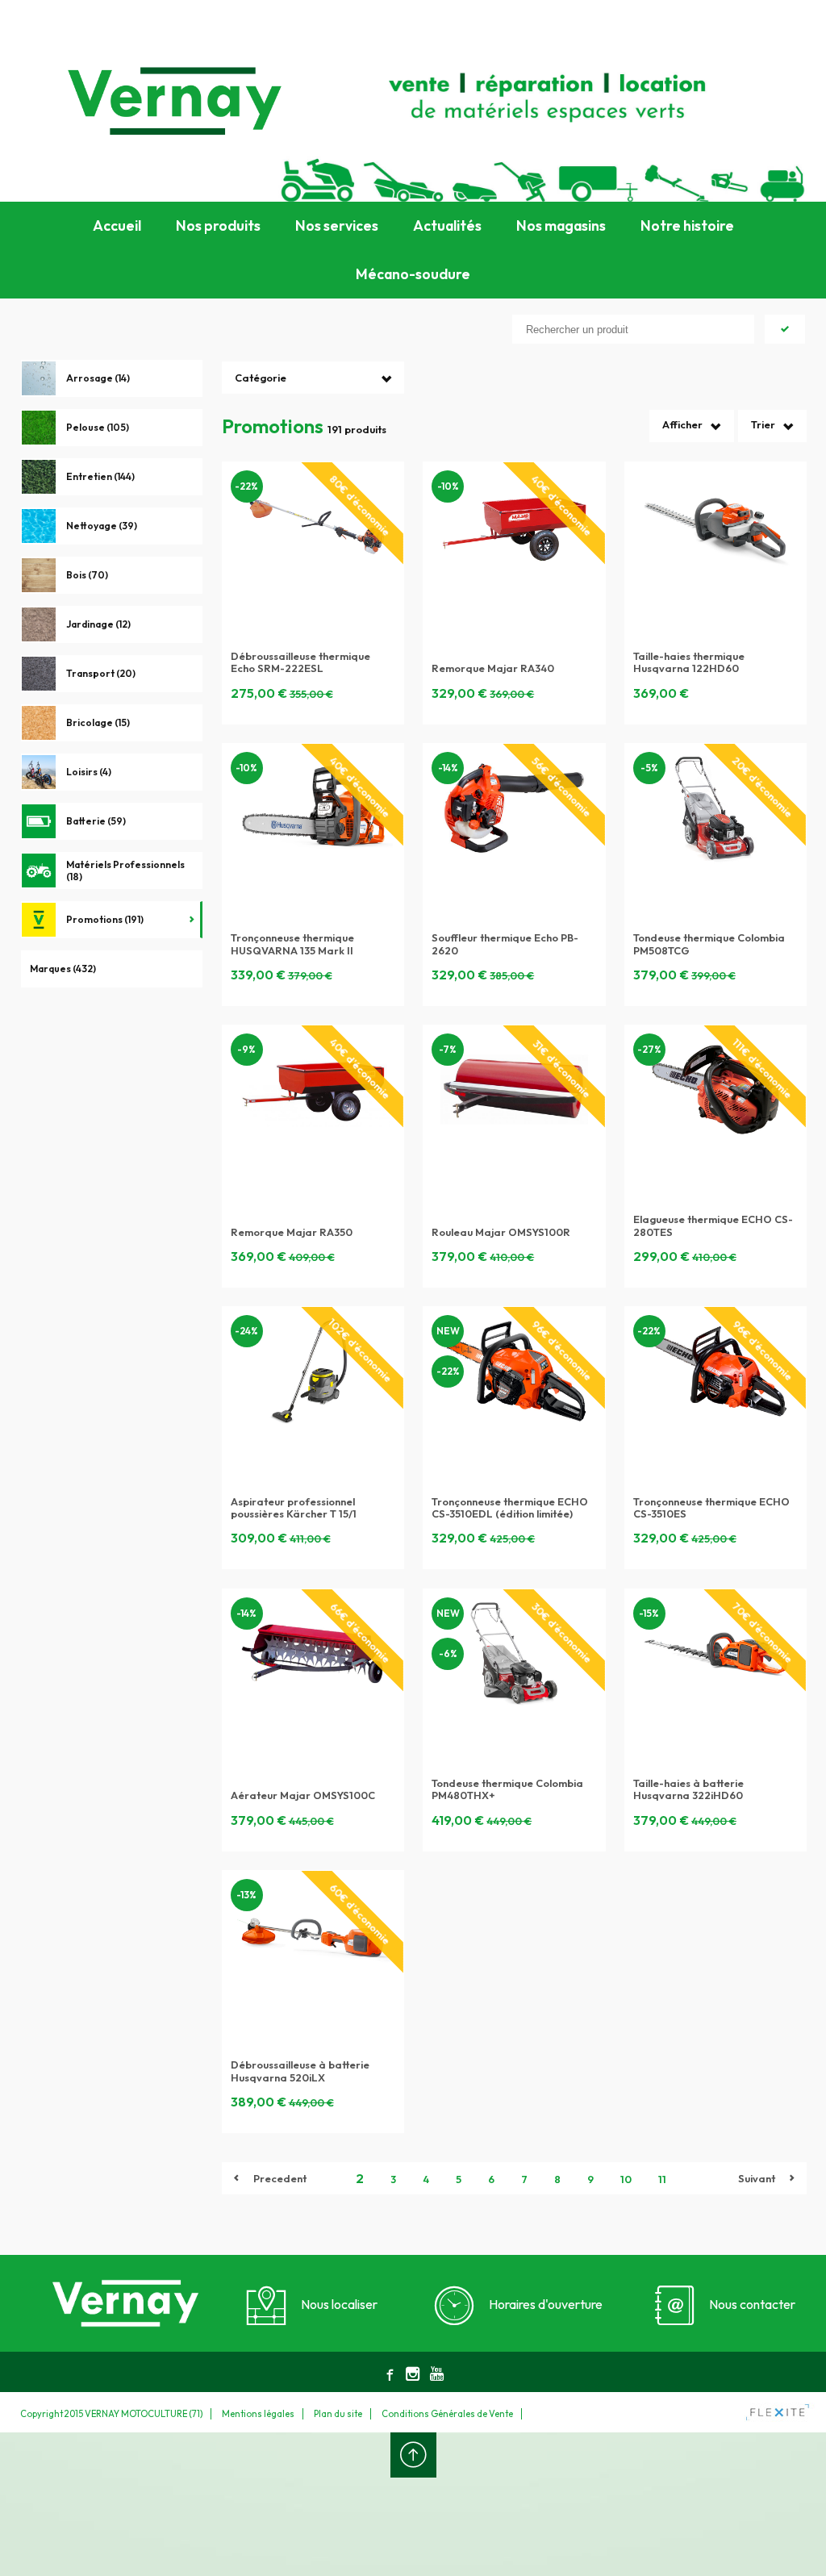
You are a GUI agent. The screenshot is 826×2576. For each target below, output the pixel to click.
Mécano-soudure (413, 274)
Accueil (117, 225)
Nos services (337, 225)
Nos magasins (561, 225)
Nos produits (218, 225)
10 (626, 2179)
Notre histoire (687, 225)
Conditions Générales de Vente (447, 2414)
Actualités (447, 225)
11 (662, 2179)
